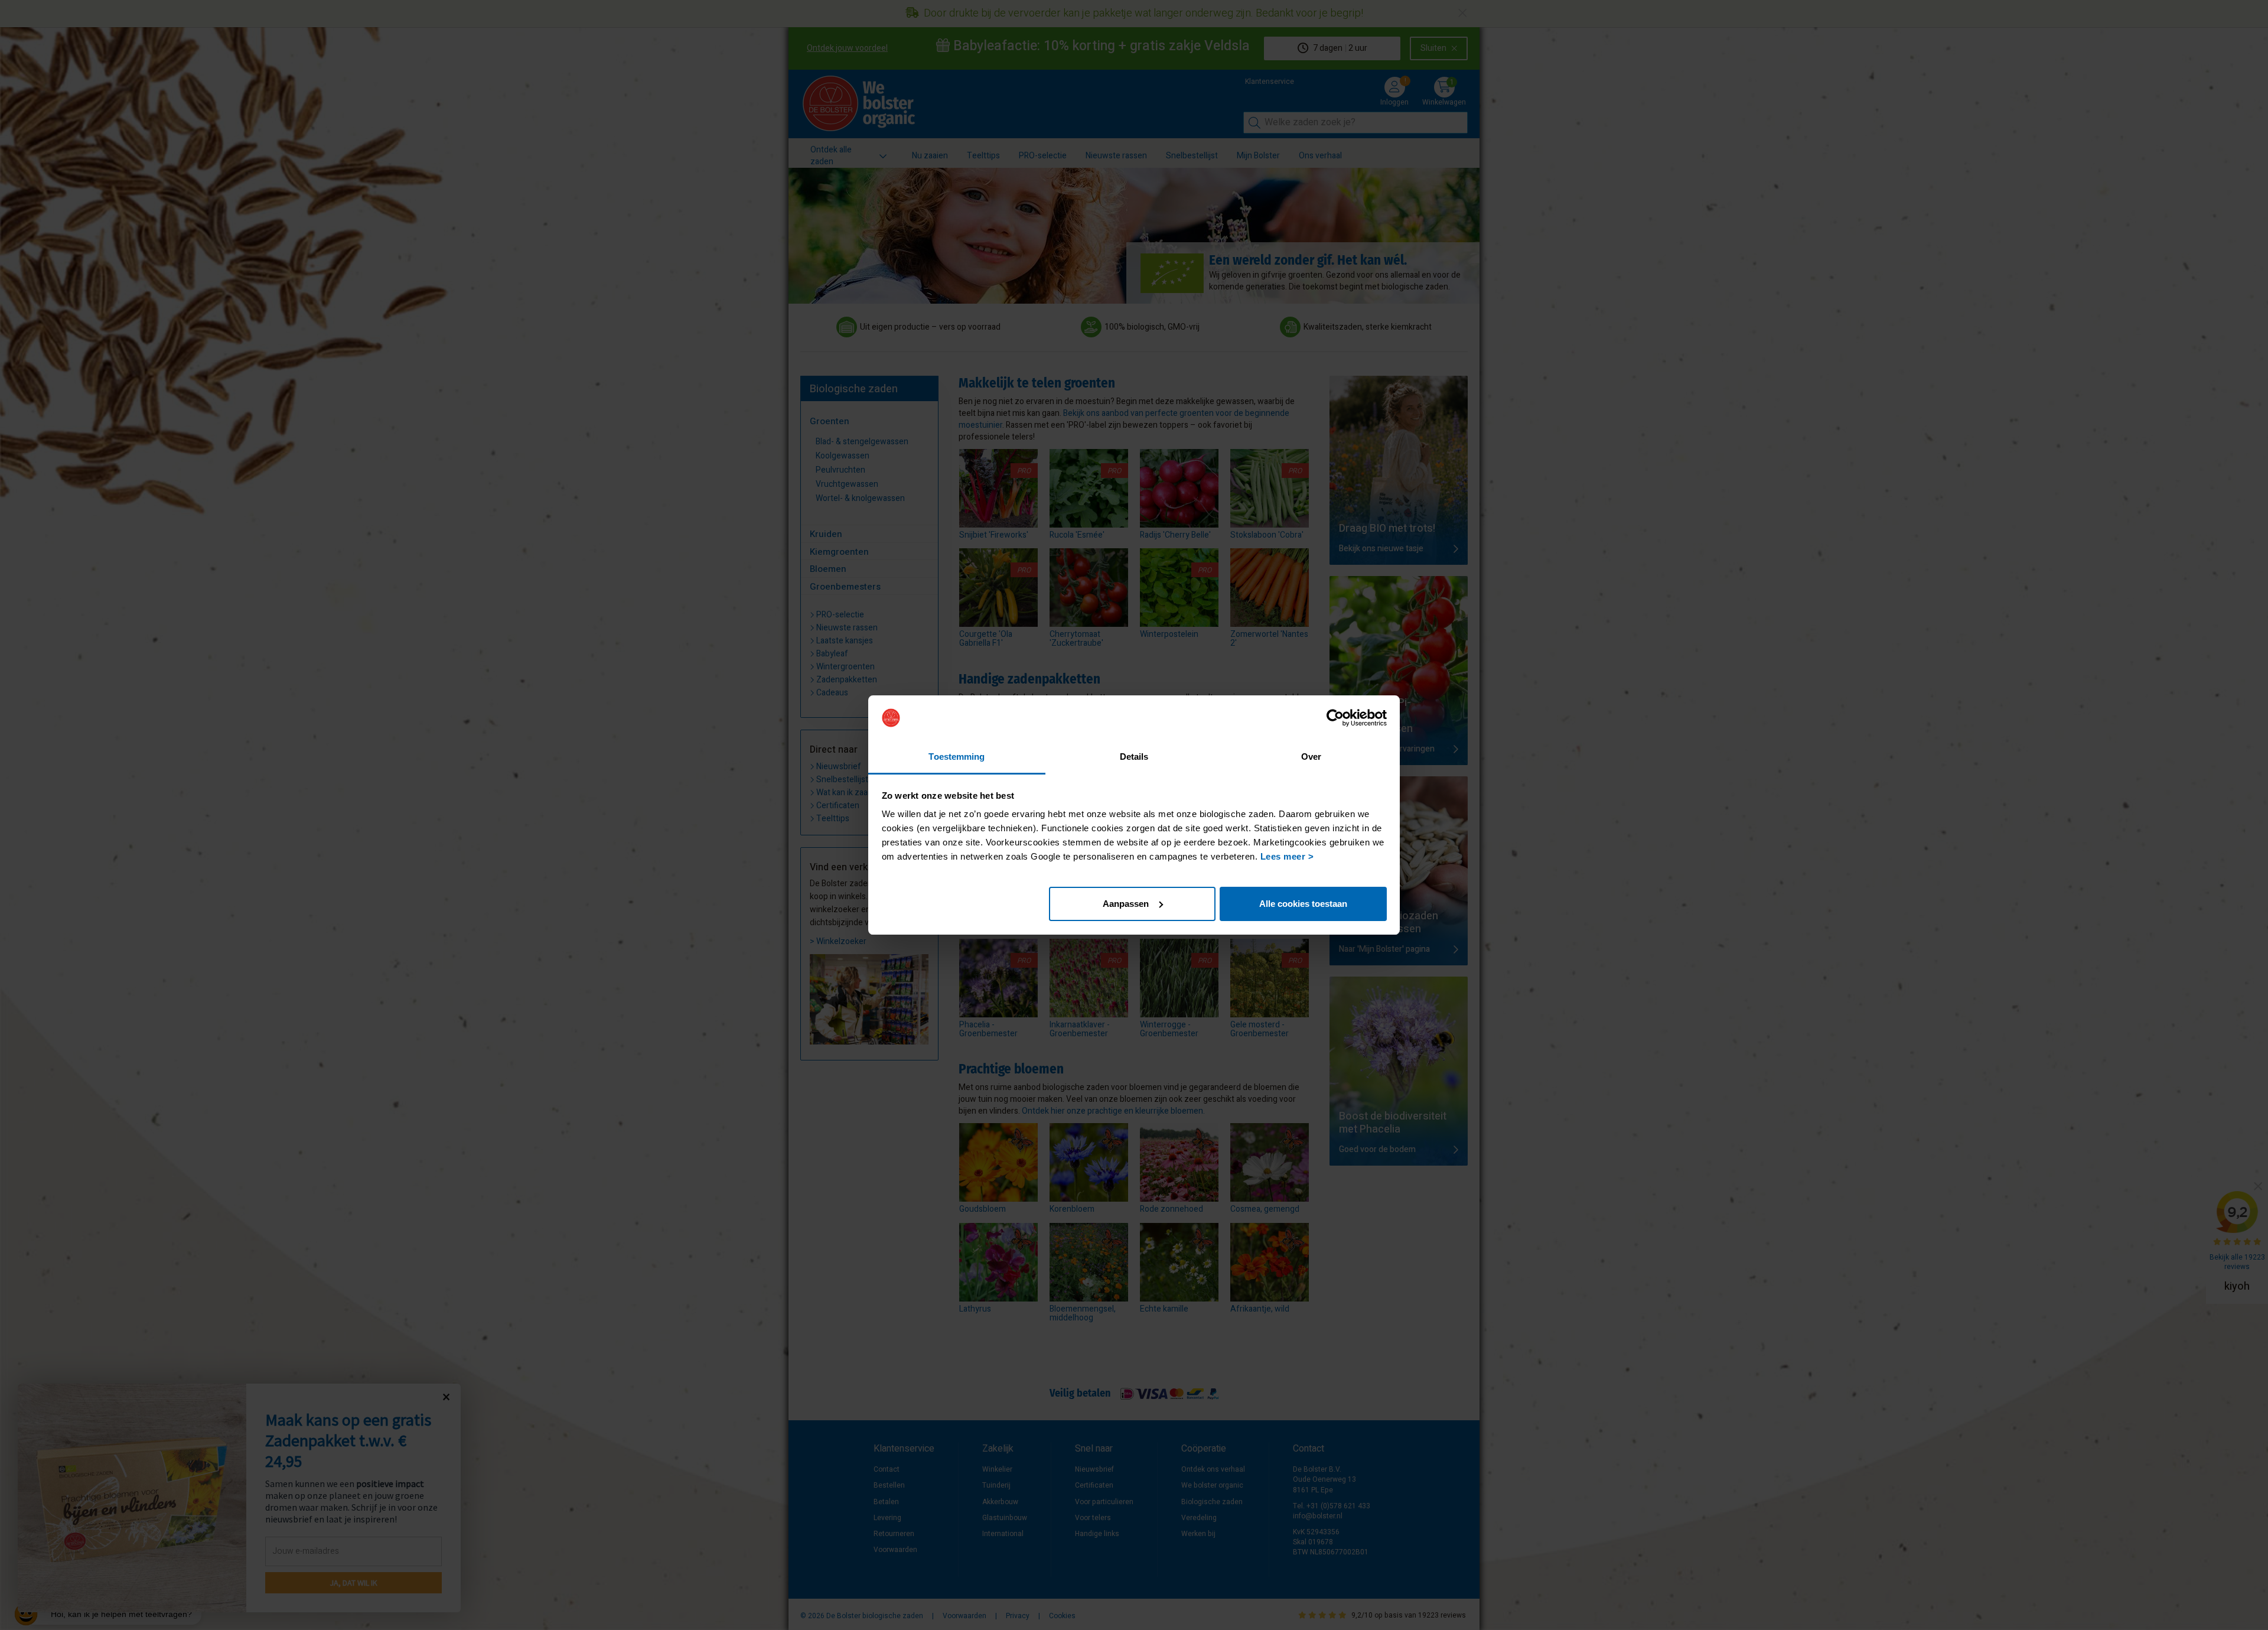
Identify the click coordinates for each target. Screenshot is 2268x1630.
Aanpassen (1126, 904)
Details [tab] (1134, 757)
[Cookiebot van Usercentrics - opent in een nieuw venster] (1335, 718)
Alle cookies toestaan (1303, 904)
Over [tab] (1311, 757)
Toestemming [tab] (957, 757)
